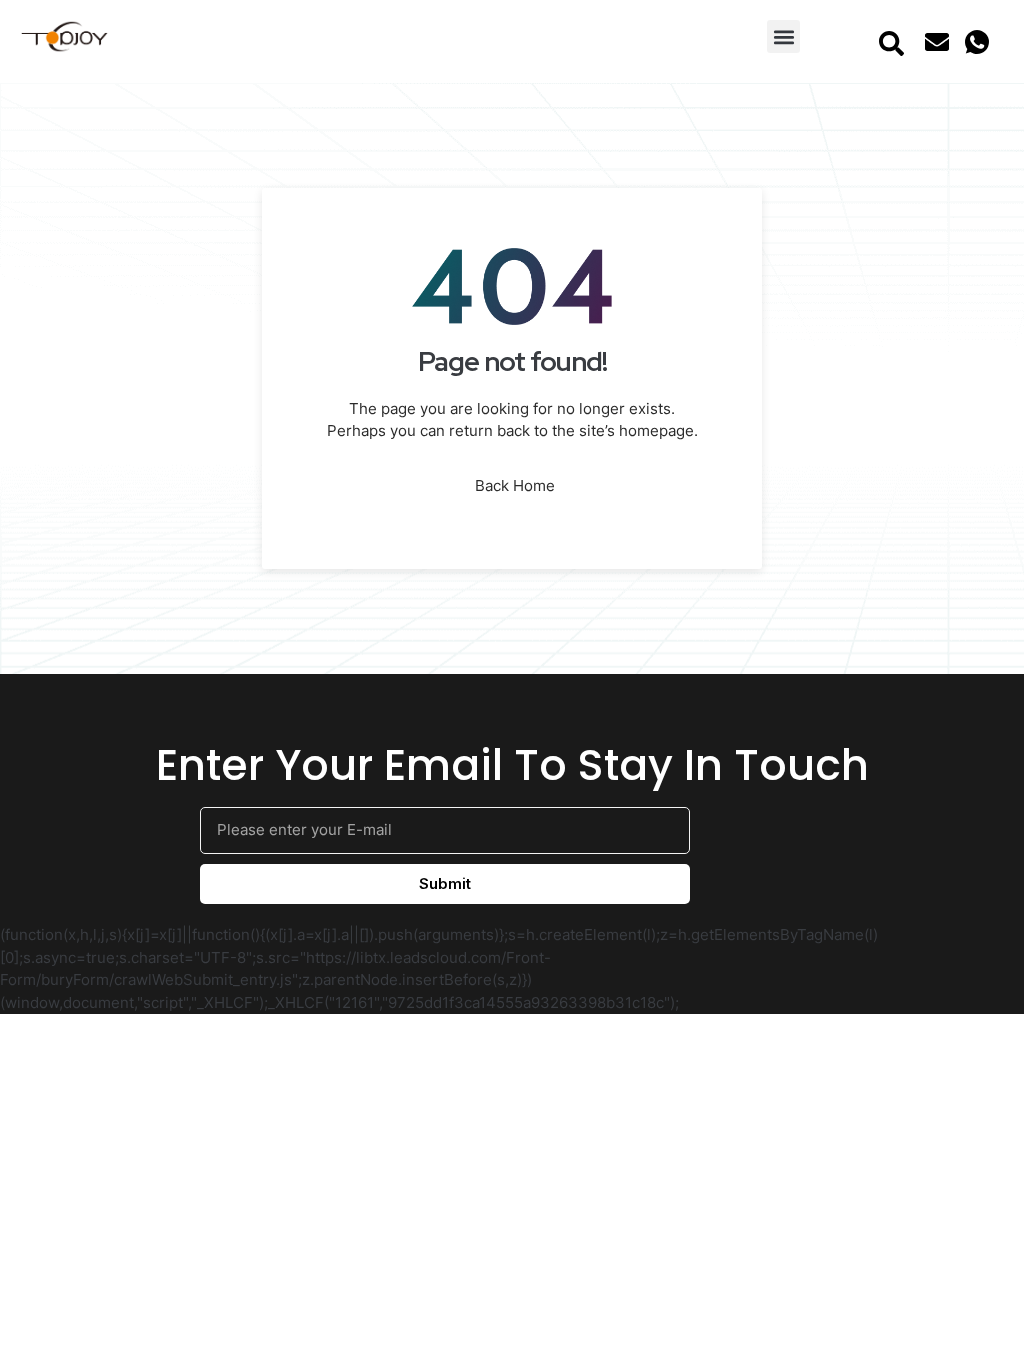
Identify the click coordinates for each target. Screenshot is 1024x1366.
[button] (783, 36)
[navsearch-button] (891, 42)
